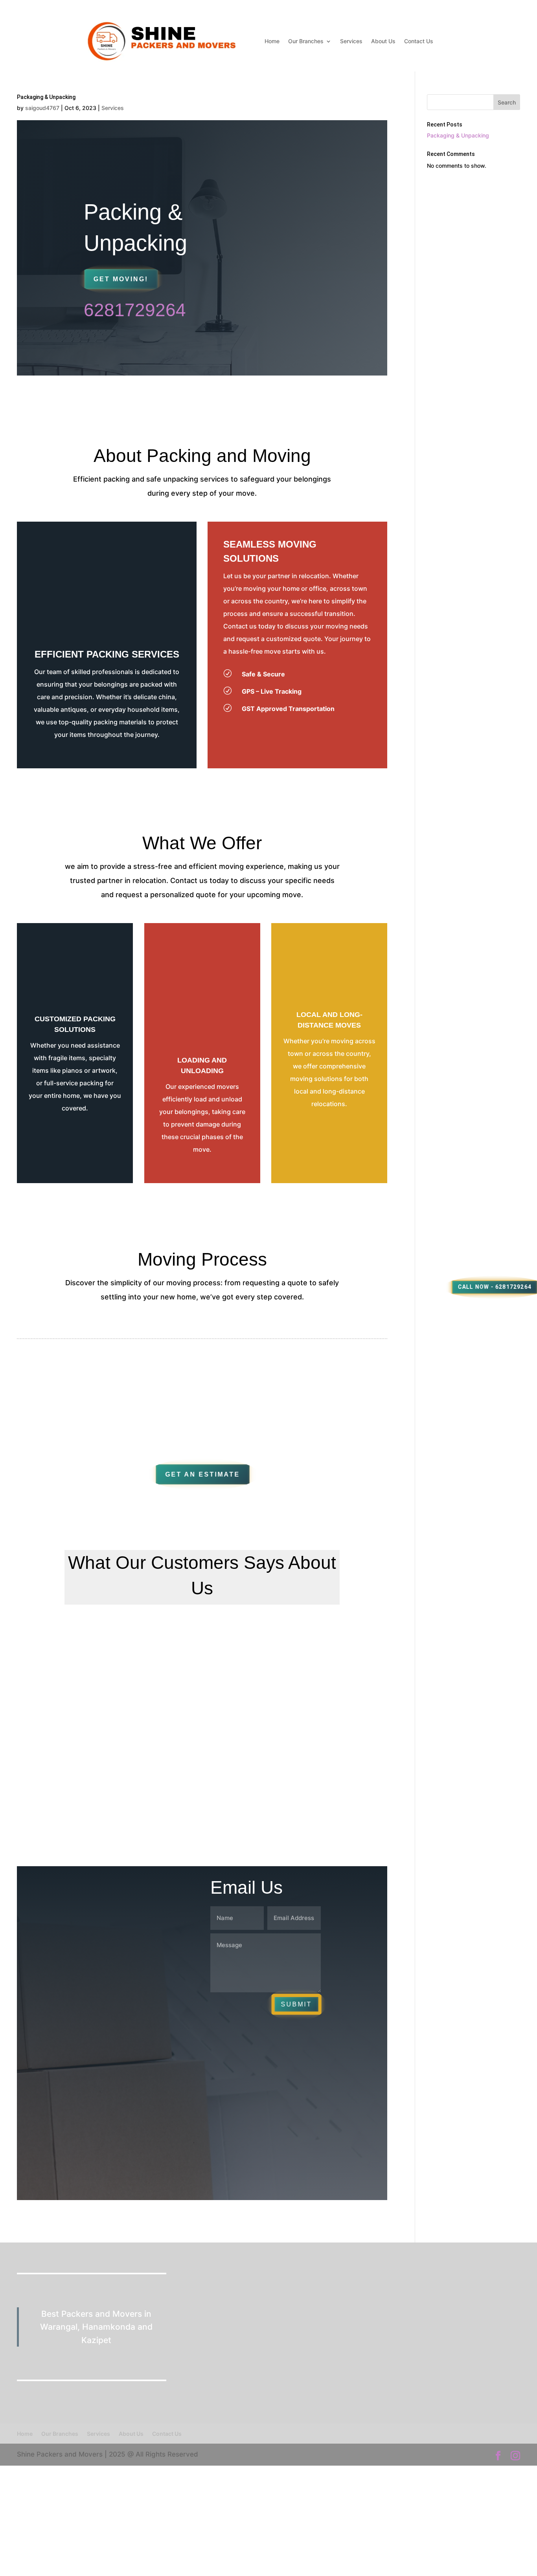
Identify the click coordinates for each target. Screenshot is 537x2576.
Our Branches (306, 41)
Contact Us (419, 41)
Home (272, 41)
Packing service (158, 1934)
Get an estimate (203, 1474)
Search (507, 102)
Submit (298, 365)
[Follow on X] (127, 2142)
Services (351, 41)
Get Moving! (121, 279)
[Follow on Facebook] (105, 2142)
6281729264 (135, 310)
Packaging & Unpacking (458, 135)
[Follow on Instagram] (149, 2142)
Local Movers (155, 1901)
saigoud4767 (42, 108)
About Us (383, 41)
